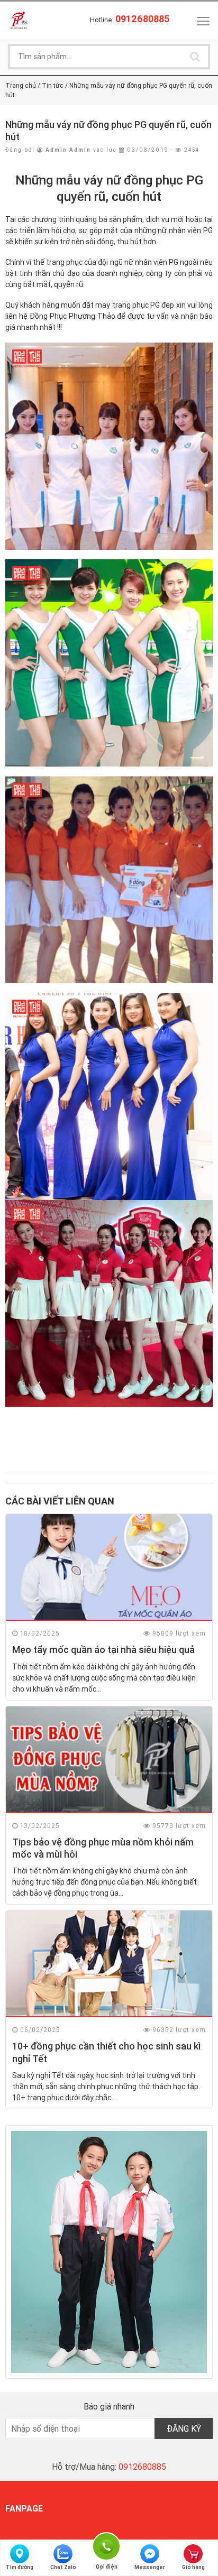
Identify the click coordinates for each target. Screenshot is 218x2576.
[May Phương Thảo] (19, 20)
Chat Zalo (63, 2567)
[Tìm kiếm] (195, 57)
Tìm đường (20, 2567)
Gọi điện (106, 2545)
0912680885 (142, 2467)
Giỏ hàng (193, 2567)
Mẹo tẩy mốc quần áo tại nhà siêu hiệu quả (103, 1650)
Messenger (150, 2567)
